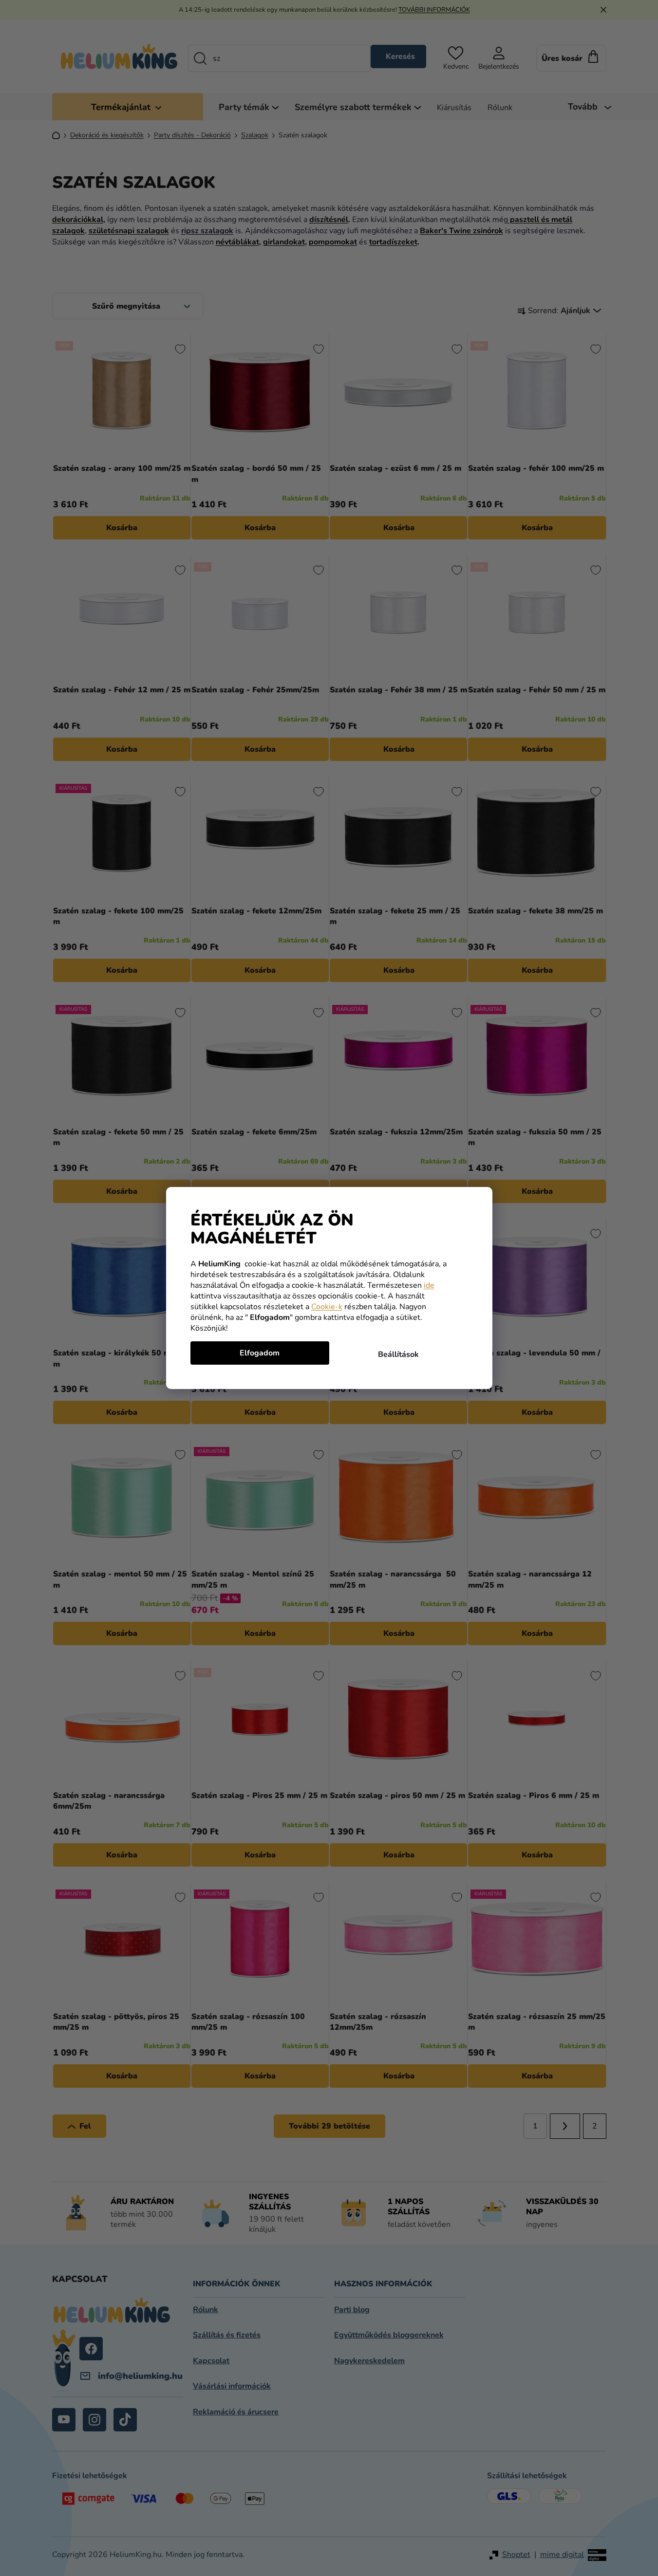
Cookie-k (327, 1307)
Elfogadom (260, 1353)
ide (429, 1285)
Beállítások (398, 1354)
